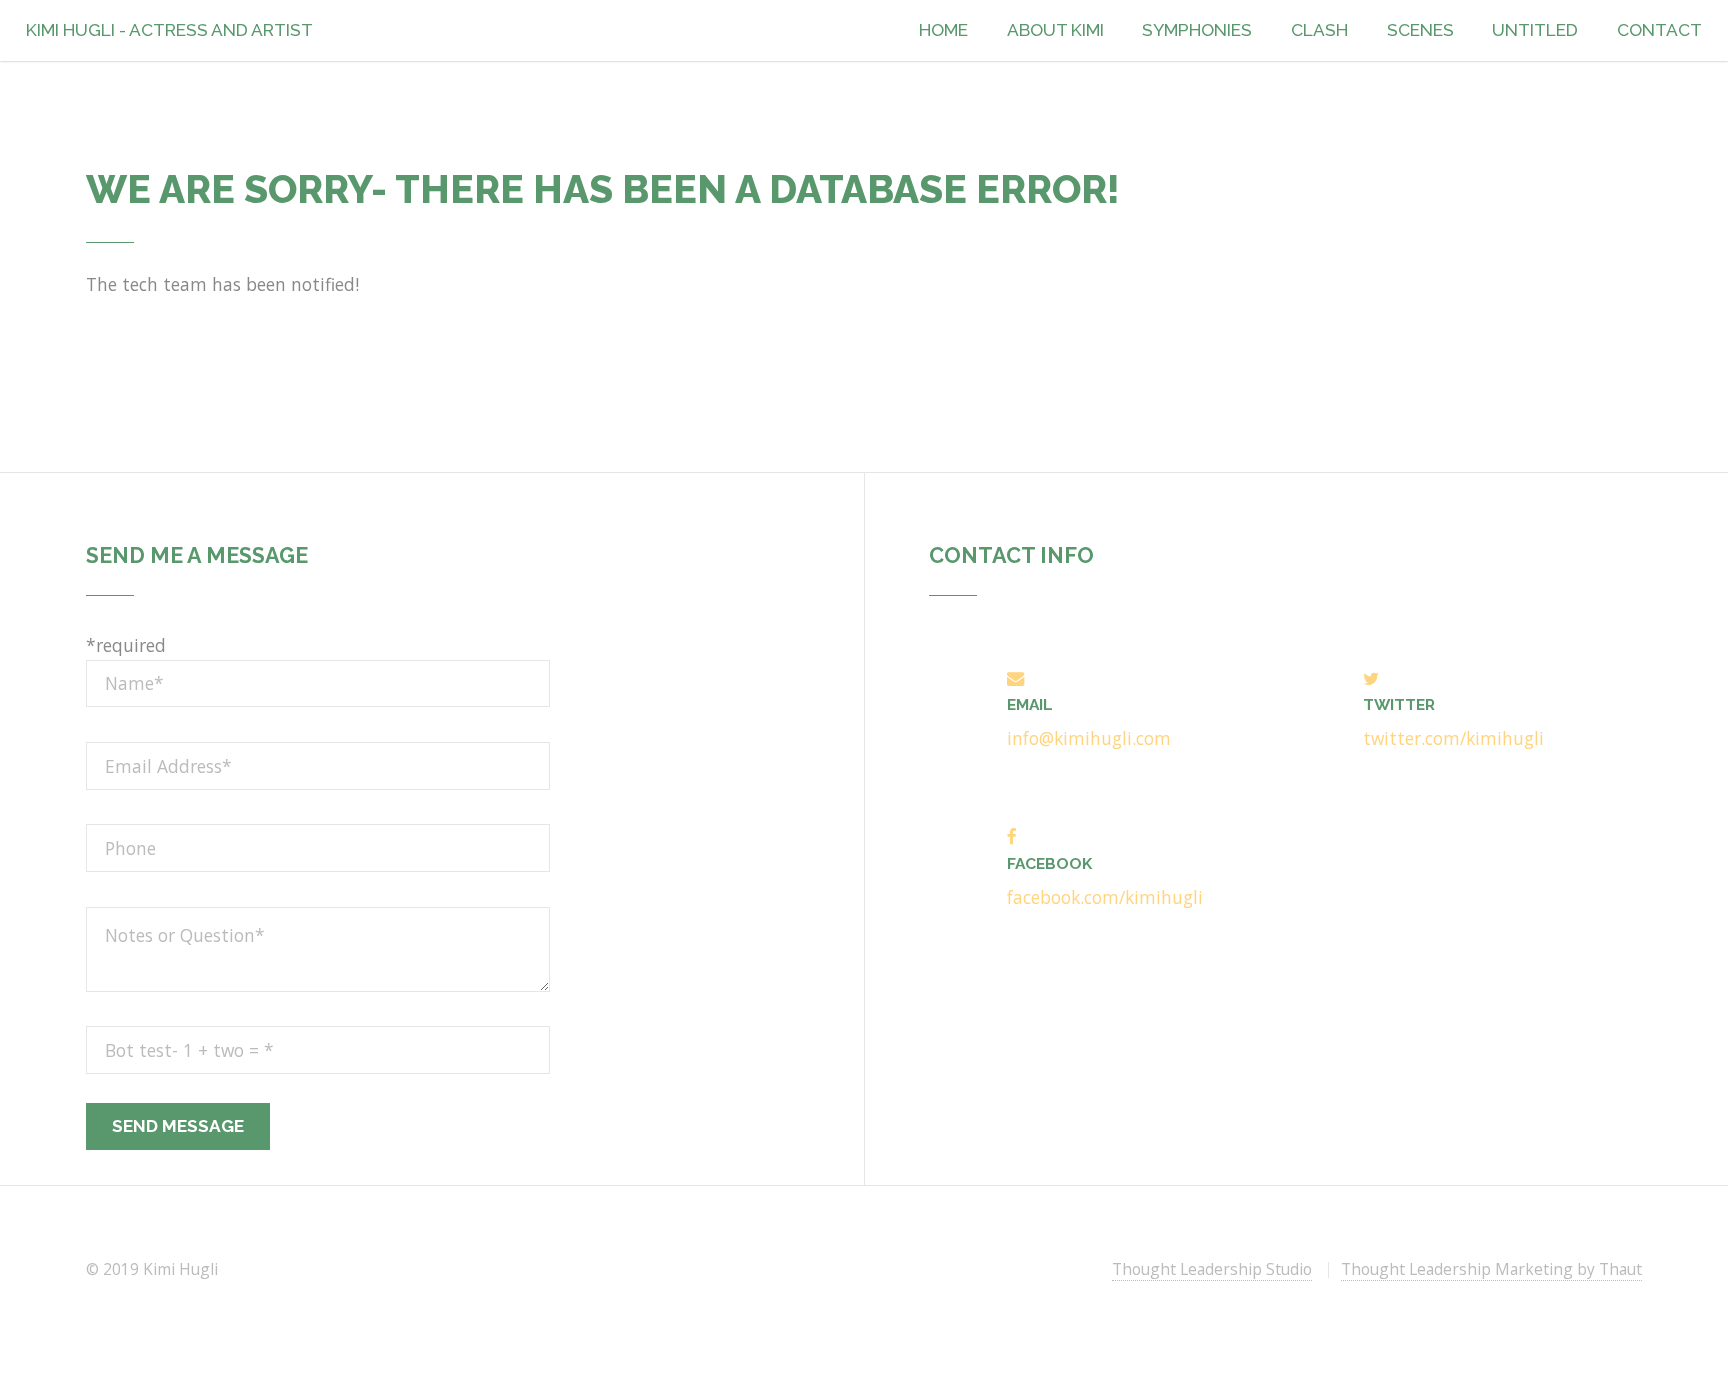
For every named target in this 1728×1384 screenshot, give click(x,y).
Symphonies (1197, 30)
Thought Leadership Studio (1212, 1269)
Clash (1319, 30)
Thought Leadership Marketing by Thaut (1491, 1269)
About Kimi (1055, 30)
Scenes (1420, 30)
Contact (1659, 30)
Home (943, 30)
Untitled (1535, 30)
